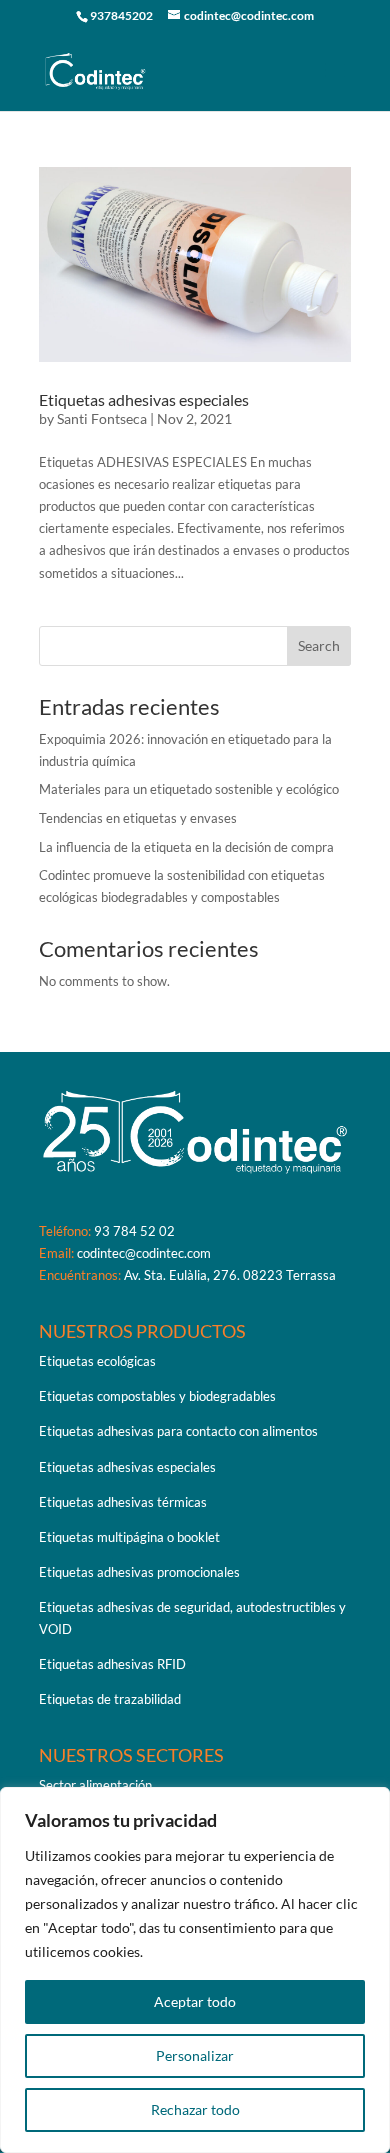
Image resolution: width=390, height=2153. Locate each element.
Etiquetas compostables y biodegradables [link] (157, 1396)
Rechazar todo (195, 2109)
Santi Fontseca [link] (102, 418)
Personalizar (195, 2055)
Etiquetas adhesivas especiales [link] (144, 399)
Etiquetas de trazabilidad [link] (110, 1699)
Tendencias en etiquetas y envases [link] (138, 818)
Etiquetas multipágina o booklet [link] (129, 1537)
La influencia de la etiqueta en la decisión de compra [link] (186, 847)
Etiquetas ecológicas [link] (97, 1361)
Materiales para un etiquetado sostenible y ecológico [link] (189, 789)
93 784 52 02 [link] (134, 1231)
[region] (195, 1970)
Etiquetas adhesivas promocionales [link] (139, 1572)
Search (319, 645)
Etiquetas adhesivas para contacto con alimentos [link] (178, 1431)
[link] (95, 69)
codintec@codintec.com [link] (144, 1253)
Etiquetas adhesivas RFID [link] (112, 1664)
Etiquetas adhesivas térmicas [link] (123, 1502)
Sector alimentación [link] (95, 1785)
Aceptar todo (195, 2001)
